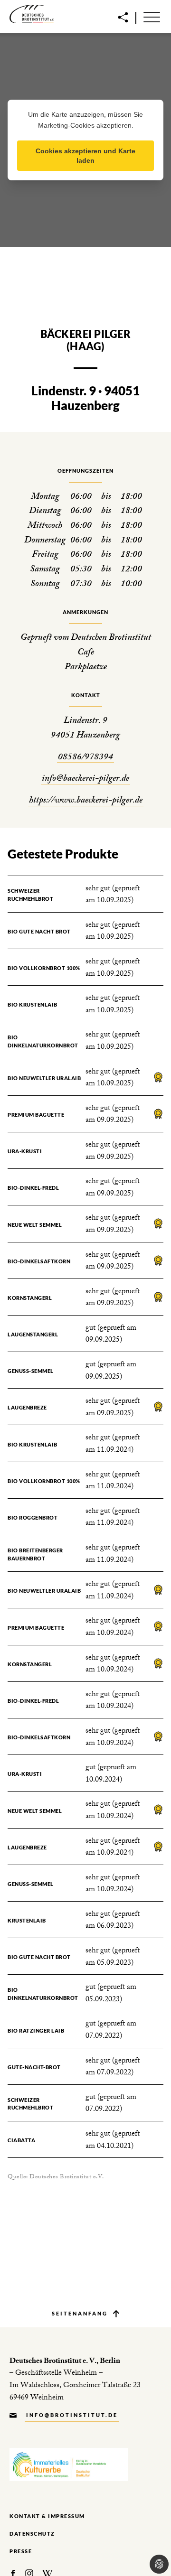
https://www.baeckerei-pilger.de (86, 801)
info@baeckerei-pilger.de (85, 779)
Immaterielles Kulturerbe (69, 2465)
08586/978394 (85, 758)
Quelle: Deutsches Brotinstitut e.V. (56, 2177)
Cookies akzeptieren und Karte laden (85, 156)
